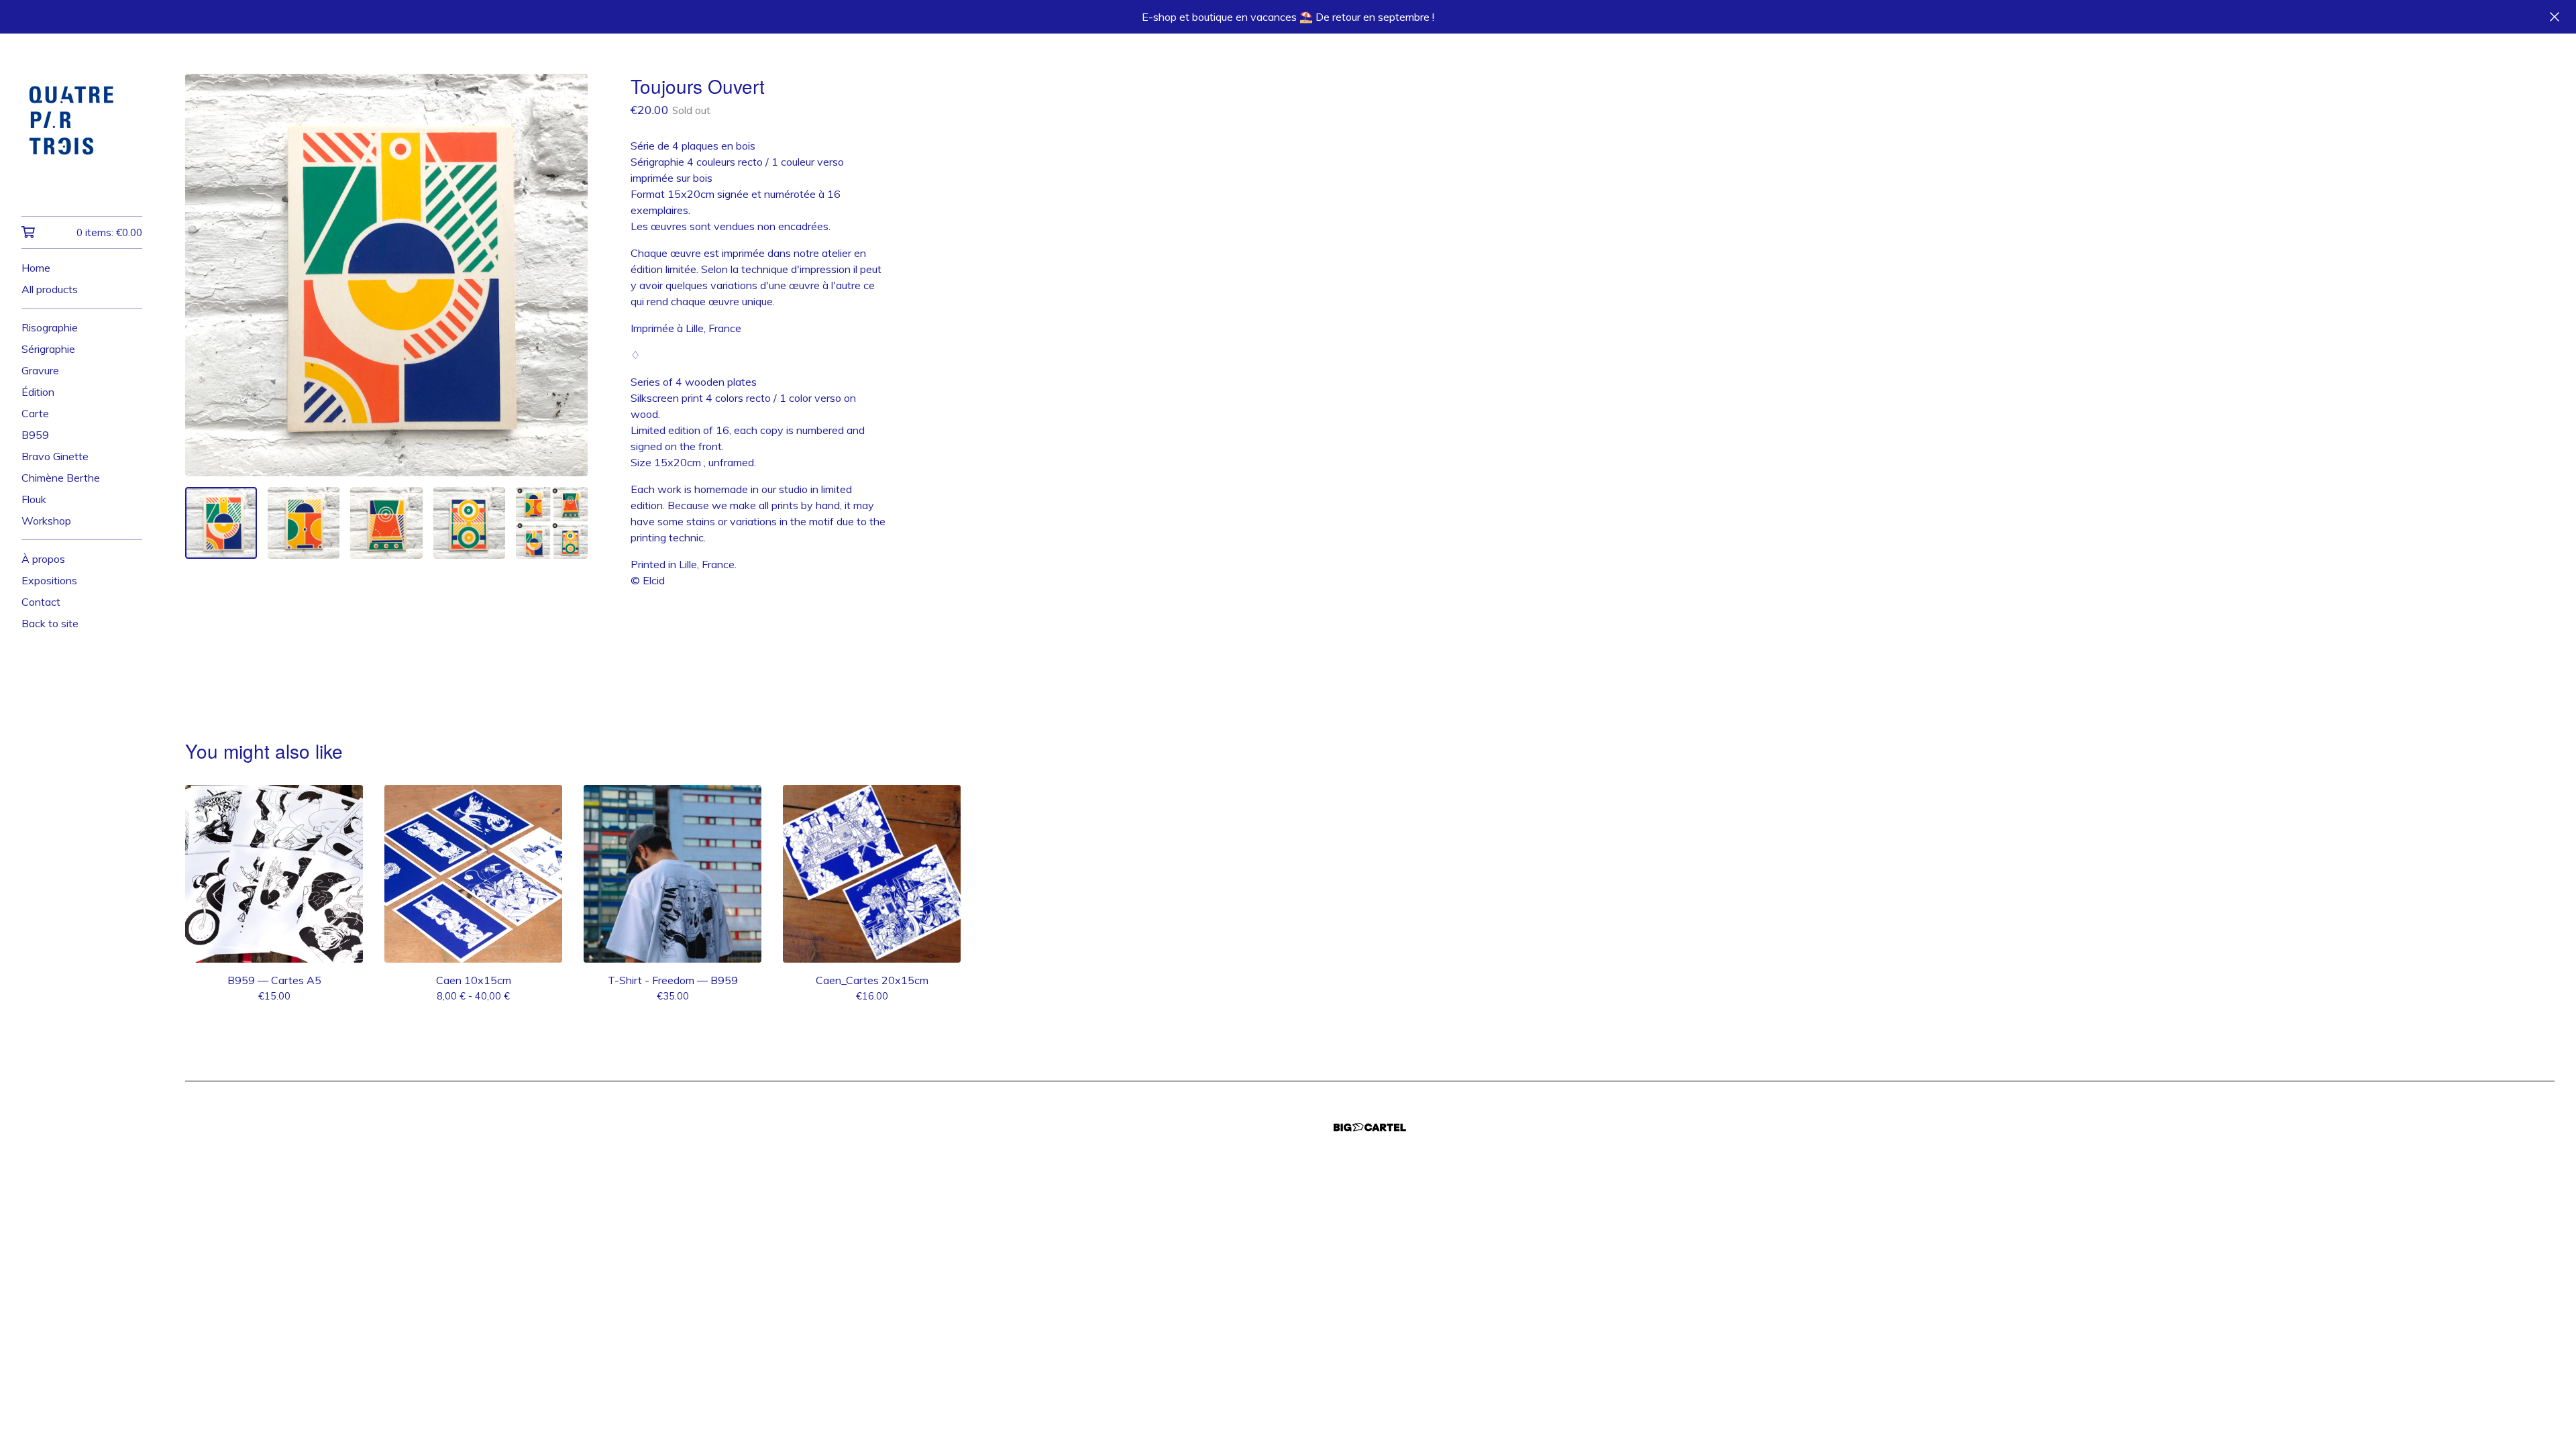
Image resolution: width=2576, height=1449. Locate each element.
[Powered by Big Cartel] (1370, 1127)
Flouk (34, 499)
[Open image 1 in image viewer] (386, 275)
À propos (43, 559)
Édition (38, 392)
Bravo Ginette (55, 456)
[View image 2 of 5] (304, 523)
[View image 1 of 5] (221, 523)
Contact (41, 602)
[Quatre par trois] (82, 134)
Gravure (40, 370)
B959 (35, 435)
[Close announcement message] (2555, 17)
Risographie (50, 327)
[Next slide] (569, 275)
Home (36, 268)
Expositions (49, 580)
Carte (35, 413)
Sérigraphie (48, 349)
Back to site (50, 623)
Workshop (46, 521)
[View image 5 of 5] (552, 523)
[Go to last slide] (204, 275)
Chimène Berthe (61, 478)
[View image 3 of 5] (386, 523)
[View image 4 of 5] (469, 523)
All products (50, 289)
